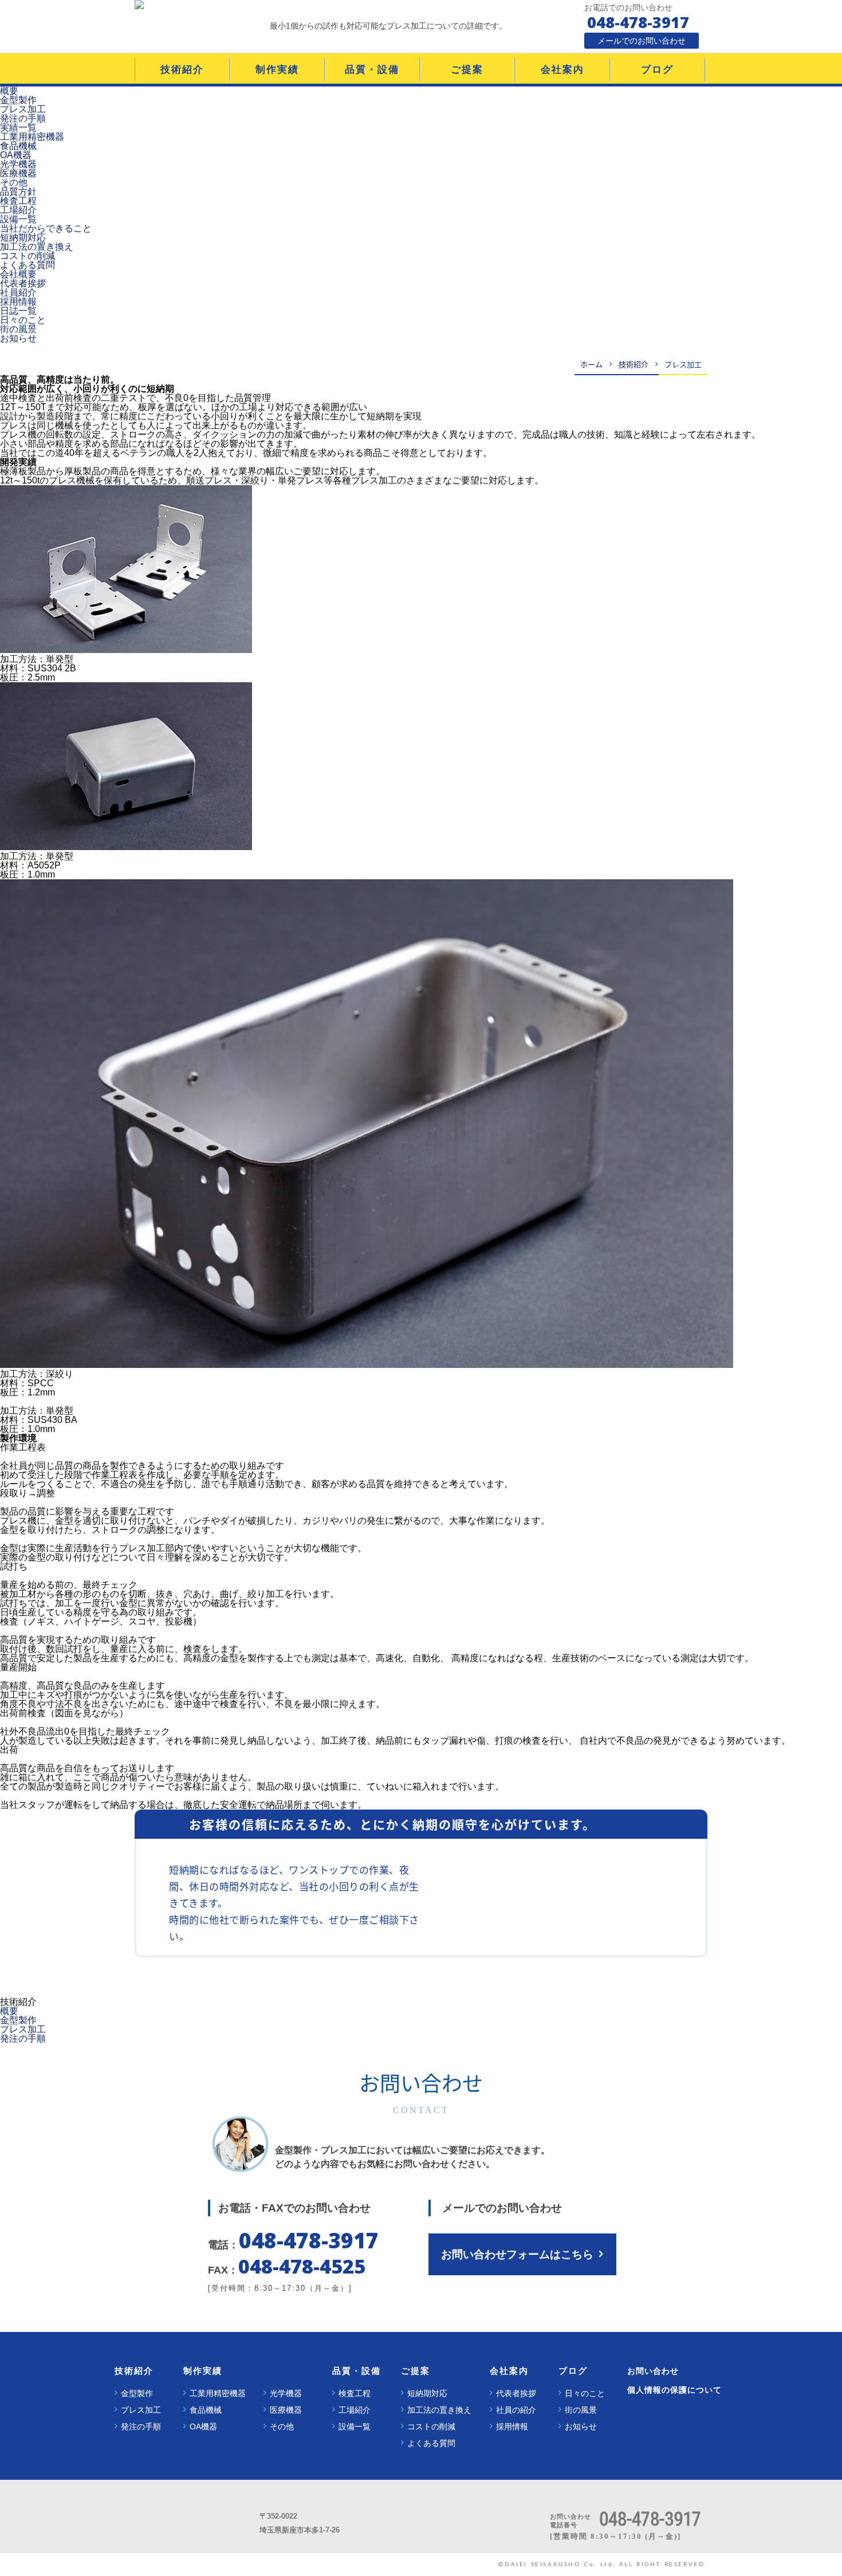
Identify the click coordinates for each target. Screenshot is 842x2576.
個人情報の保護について (674, 2390)
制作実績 (203, 2371)
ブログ (573, 2371)
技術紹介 (134, 2371)
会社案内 (509, 2371)
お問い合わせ (653, 2371)
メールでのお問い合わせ (642, 41)
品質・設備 (357, 2371)
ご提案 (416, 2371)
